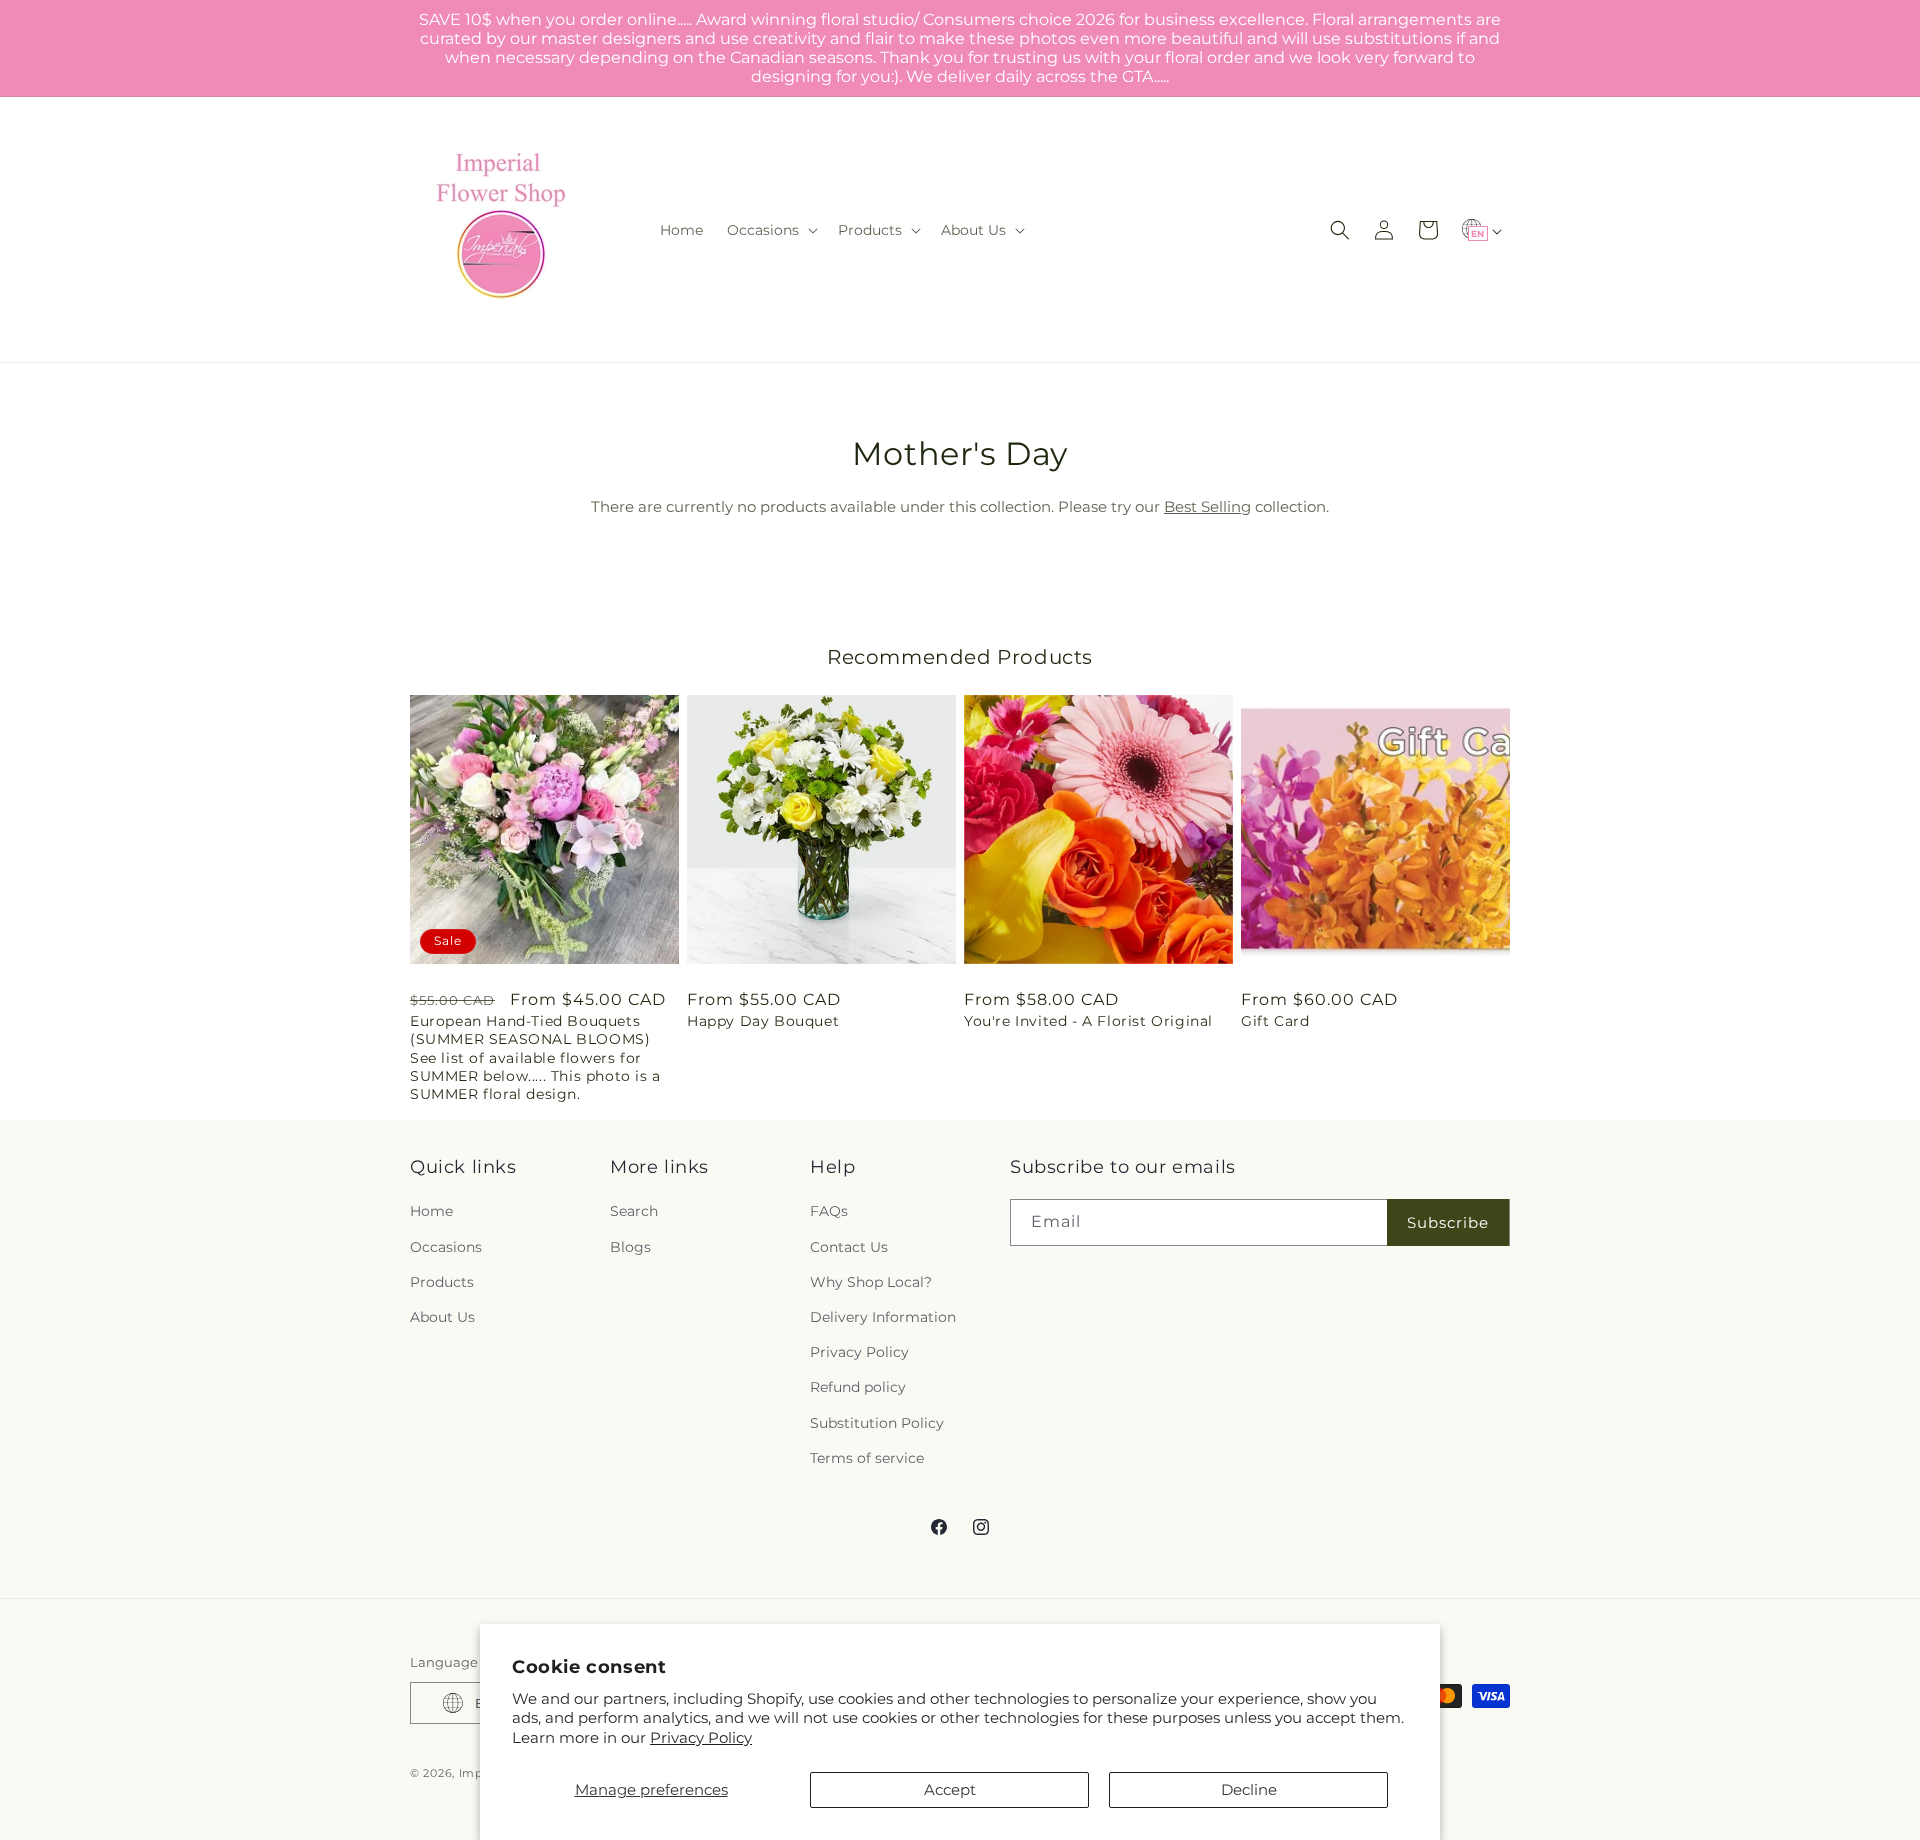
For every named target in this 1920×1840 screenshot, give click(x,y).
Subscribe (1448, 1222)
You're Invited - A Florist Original (1088, 1021)
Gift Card (1275, 1021)
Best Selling (1207, 506)
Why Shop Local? (871, 1282)
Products (442, 1282)
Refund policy (858, 1387)
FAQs (829, 1211)
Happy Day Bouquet (763, 1021)
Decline (1249, 1789)
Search (634, 1211)
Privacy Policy (701, 1737)
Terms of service (867, 1458)
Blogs (630, 1247)
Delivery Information (883, 1317)
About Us (442, 1317)
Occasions (446, 1247)
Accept (950, 1789)
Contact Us (849, 1247)
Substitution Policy (877, 1423)
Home (431, 1211)
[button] (770, 230)
